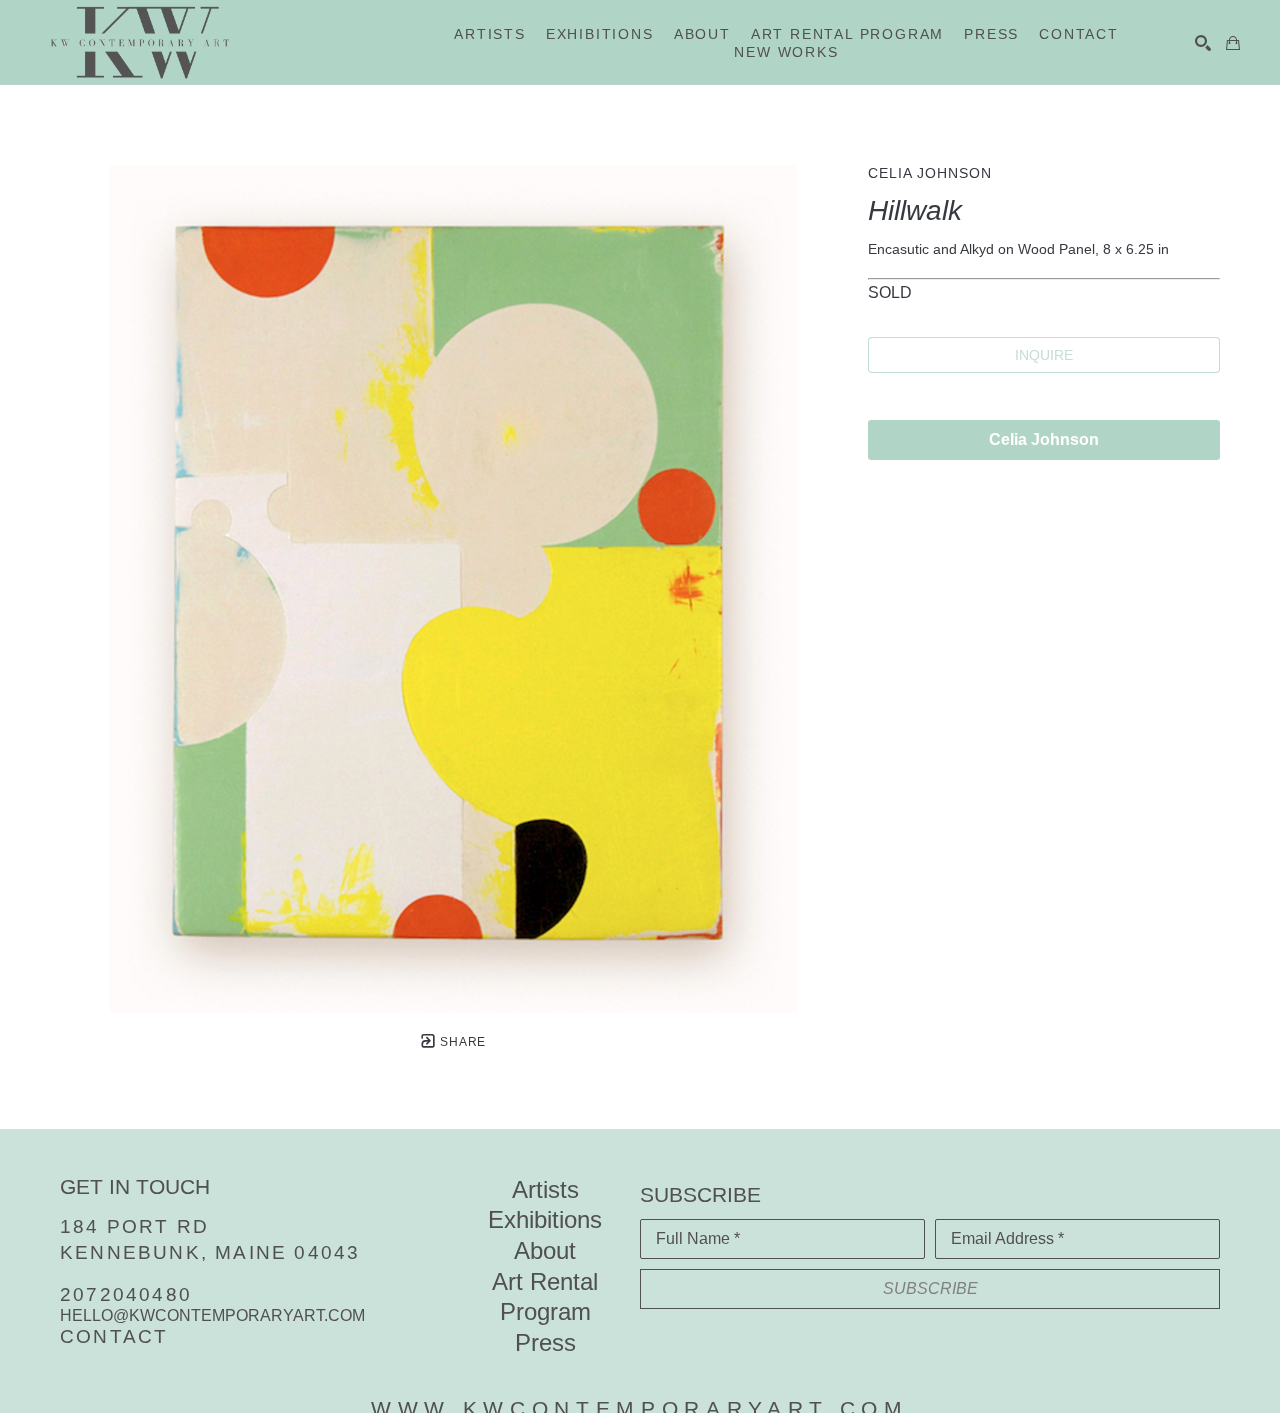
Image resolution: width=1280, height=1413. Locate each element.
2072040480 (126, 1294)
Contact (114, 1336)
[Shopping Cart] (1233, 43)
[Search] (1203, 43)
